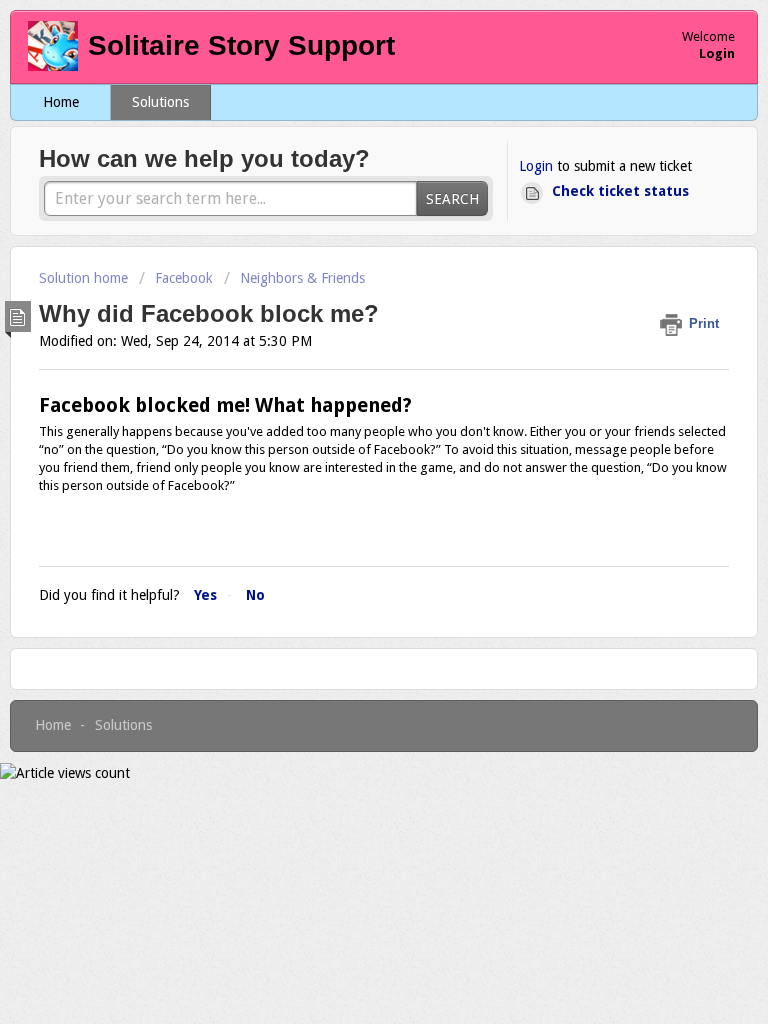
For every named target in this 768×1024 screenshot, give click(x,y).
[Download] (347, 497)
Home (61, 102)
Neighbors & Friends (302, 278)
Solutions (160, 102)
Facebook (184, 278)
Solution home (85, 278)
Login (536, 166)
